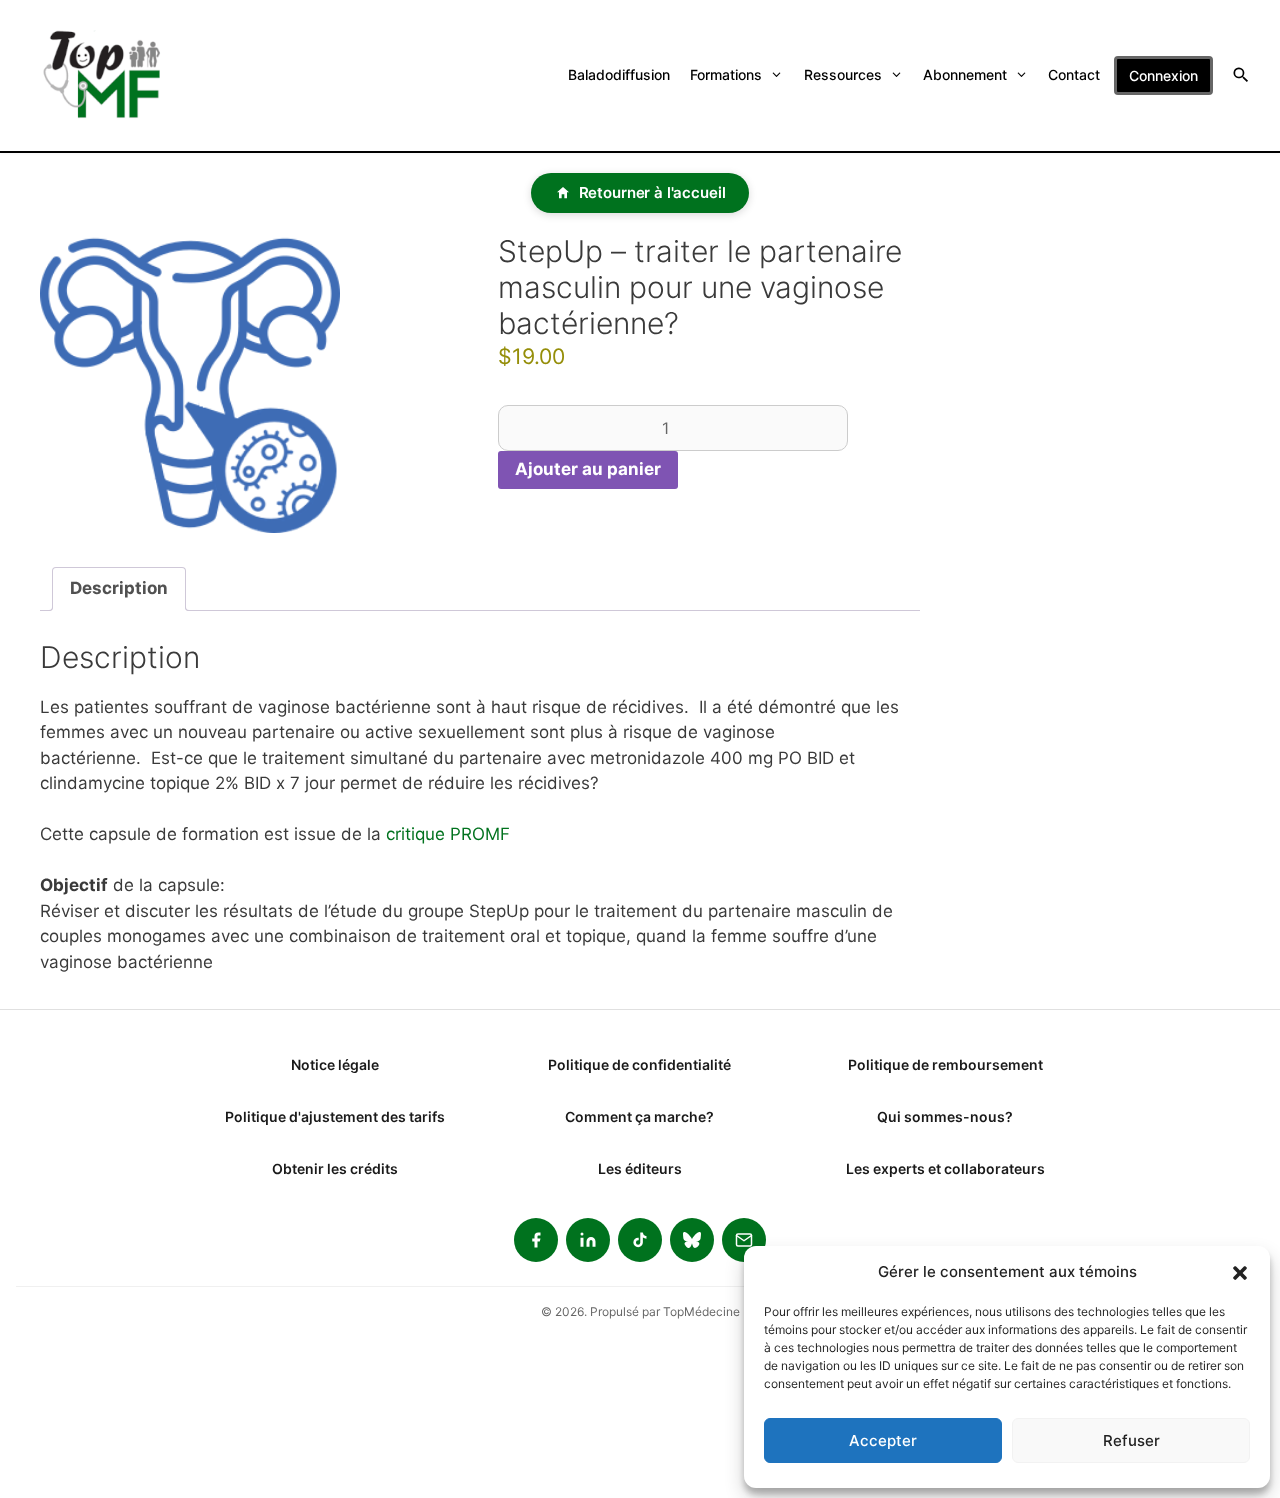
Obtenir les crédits (335, 1168)
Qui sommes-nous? (945, 1116)
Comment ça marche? (639, 1116)
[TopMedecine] (114, 75)
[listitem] (536, 1240)
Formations (726, 74)
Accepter (883, 1440)
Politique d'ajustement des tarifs (335, 1116)
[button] (1240, 1272)
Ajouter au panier (588, 469)
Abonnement (965, 74)
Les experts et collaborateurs (945, 1168)
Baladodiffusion (619, 74)
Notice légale (335, 1064)
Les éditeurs (640, 1168)
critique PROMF (448, 834)
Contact (1074, 74)
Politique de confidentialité (639, 1064)
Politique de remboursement (945, 1064)
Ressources (843, 74)
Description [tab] (119, 588)
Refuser (1131, 1440)
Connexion (1163, 75)
